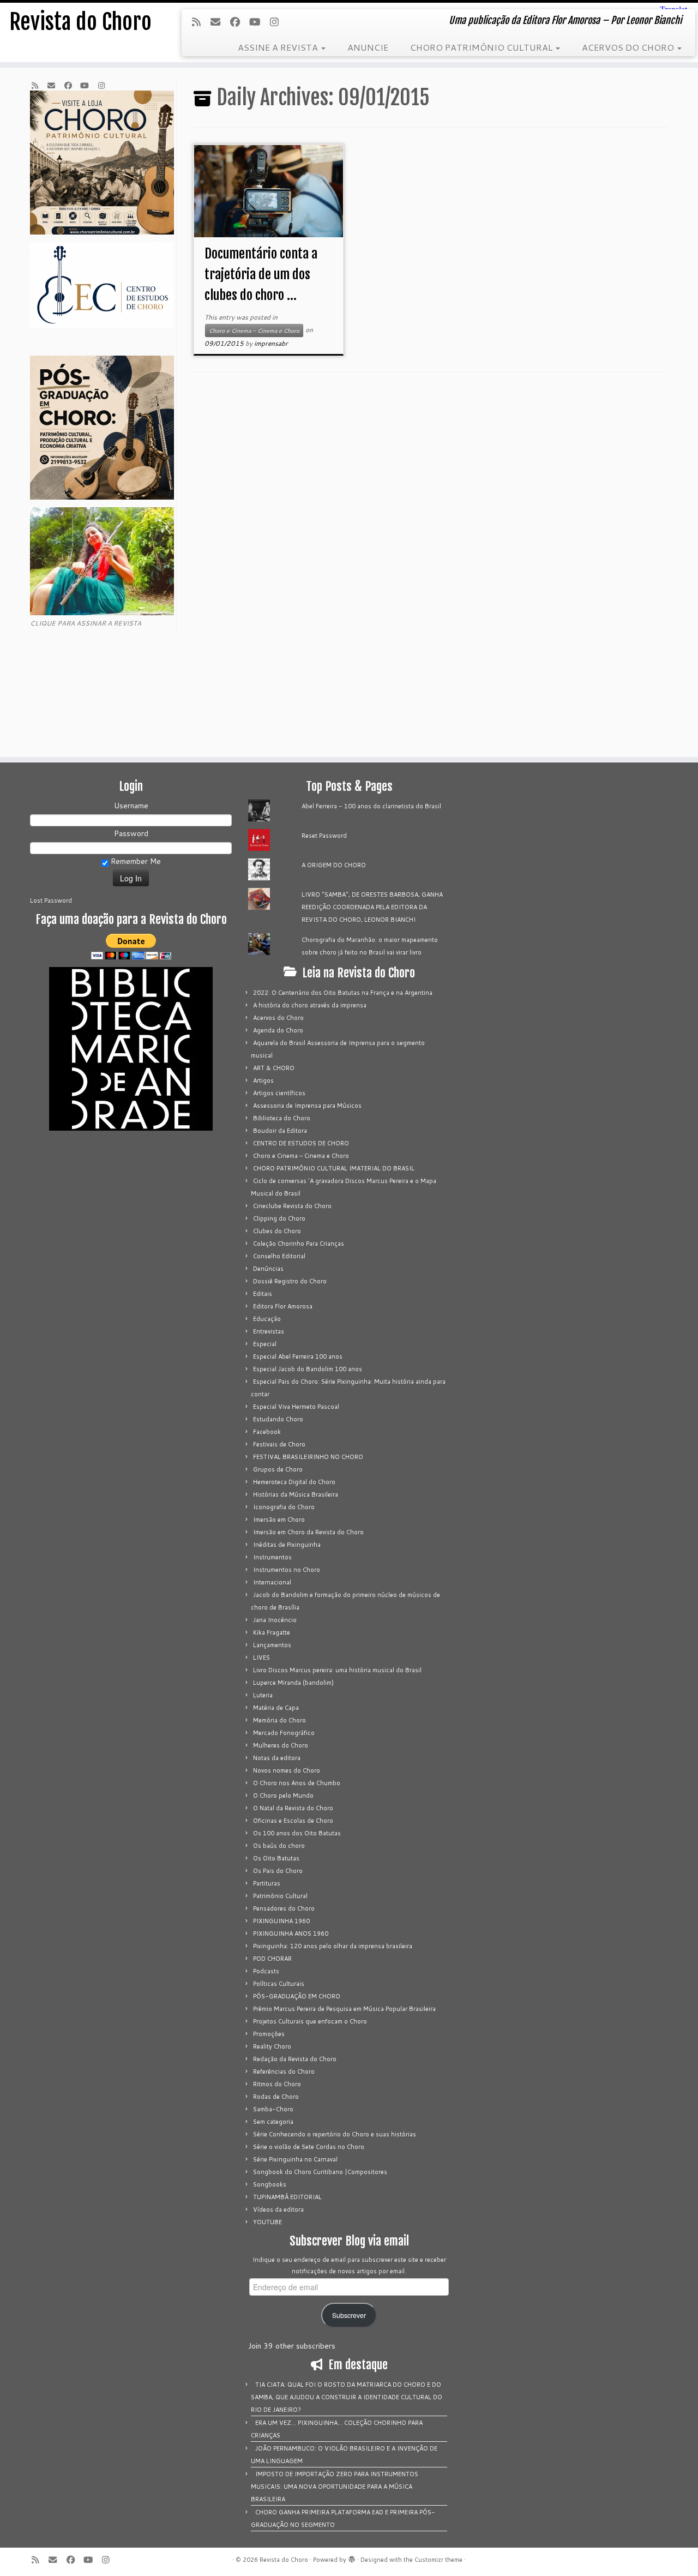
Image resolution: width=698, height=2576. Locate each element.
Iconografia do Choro (284, 1507)
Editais (263, 1294)
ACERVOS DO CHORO (629, 47)
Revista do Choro (80, 22)
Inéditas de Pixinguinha (287, 1545)
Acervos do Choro (278, 1018)
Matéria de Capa (276, 1708)
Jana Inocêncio (275, 1620)
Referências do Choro (284, 2071)
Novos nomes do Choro (287, 1770)
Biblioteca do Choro (282, 1118)
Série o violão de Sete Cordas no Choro (309, 2147)
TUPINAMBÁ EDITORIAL (287, 2197)
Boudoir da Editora (280, 1131)
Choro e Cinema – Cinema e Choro (301, 1156)
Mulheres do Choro (281, 1745)
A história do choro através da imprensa (310, 1005)
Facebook (267, 1432)
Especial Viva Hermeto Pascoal (296, 1407)
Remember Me (135, 861)
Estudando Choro (278, 1419)
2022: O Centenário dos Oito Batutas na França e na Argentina (343, 993)
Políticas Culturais (279, 1984)
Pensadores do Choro (284, 1908)
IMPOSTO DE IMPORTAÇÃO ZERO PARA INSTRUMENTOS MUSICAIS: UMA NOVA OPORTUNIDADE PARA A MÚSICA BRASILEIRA (335, 2487)
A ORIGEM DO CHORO (334, 865)
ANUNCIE (368, 47)
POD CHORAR (272, 1959)
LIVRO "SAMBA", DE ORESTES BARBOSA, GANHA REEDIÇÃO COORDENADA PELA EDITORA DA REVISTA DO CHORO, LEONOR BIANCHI (372, 907)
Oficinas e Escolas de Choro (293, 1821)
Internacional (272, 1582)
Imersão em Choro (279, 1520)
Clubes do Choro (277, 1231)
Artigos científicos (279, 1093)
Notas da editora (277, 1758)
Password (131, 833)
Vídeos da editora (278, 2209)
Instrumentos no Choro (287, 1570)
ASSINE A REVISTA (279, 47)
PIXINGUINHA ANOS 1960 (291, 1933)
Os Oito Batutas (276, 1858)
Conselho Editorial (279, 1256)
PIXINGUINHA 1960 (281, 1921)
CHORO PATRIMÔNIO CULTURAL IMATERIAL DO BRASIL (334, 1168)
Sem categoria (273, 2122)
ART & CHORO (274, 1068)
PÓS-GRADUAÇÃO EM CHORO (297, 1996)
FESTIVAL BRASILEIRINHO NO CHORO (308, 1457)
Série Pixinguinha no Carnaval (295, 2159)
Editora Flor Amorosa (283, 1306)
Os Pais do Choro (278, 1871)
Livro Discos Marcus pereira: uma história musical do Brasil (337, 1670)
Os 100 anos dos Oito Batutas (297, 1833)
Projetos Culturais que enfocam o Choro (310, 2021)
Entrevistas (269, 1331)
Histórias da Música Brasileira (296, 1494)
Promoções (269, 2034)
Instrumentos (272, 1557)
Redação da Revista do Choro (295, 2059)
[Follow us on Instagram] (278, 22)
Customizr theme (438, 2560)
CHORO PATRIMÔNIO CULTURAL (482, 47)
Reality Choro (272, 2046)
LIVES (261, 1658)
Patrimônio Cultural (280, 1896)
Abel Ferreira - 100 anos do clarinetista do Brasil (371, 806)
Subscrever (349, 2315)
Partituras (267, 1883)
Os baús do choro (279, 1846)
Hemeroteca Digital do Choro (294, 1482)
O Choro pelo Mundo (283, 1796)
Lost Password (51, 900)
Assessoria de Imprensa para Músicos (307, 1106)
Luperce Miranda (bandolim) (293, 1683)
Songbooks (270, 2184)
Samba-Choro (273, 2109)
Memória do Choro (279, 1720)
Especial (265, 1344)
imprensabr (271, 343)
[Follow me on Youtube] (258, 22)
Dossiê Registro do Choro (290, 1281)
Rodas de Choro (276, 2097)
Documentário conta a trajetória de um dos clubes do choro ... (261, 274)
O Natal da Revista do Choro (293, 1808)
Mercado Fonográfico (284, 1733)
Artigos (263, 1080)
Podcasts (266, 1971)
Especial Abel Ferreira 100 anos (298, 1356)
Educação (267, 1319)
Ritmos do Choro (277, 2084)
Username (131, 806)
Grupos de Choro (278, 1469)
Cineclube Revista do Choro (292, 1206)
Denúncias (268, 1269)
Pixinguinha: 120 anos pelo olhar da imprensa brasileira (333, 1946)
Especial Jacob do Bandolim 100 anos (308, 1369)
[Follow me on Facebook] (239, 22)
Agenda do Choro (278, 1030)
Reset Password (324, 836)
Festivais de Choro (279, 1444)
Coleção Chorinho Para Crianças (299, 1244)
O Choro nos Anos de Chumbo (297, 1783)
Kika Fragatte (272, 1632)
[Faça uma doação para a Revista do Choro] (131, 947)
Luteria (263, 1695)
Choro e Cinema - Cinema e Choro (254, 331)
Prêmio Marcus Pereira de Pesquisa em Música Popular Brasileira (344, 2009)
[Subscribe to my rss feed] (200, 22)
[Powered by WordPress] (352, 2557)
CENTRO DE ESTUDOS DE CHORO (301, 1143)
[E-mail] (219, 22)
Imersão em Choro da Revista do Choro (308, 1532)
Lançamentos (272, 1645)
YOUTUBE (267, 2222)
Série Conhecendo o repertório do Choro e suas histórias (335, 2134)
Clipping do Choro (279, 1218)
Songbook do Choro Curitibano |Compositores (320, 2172)
